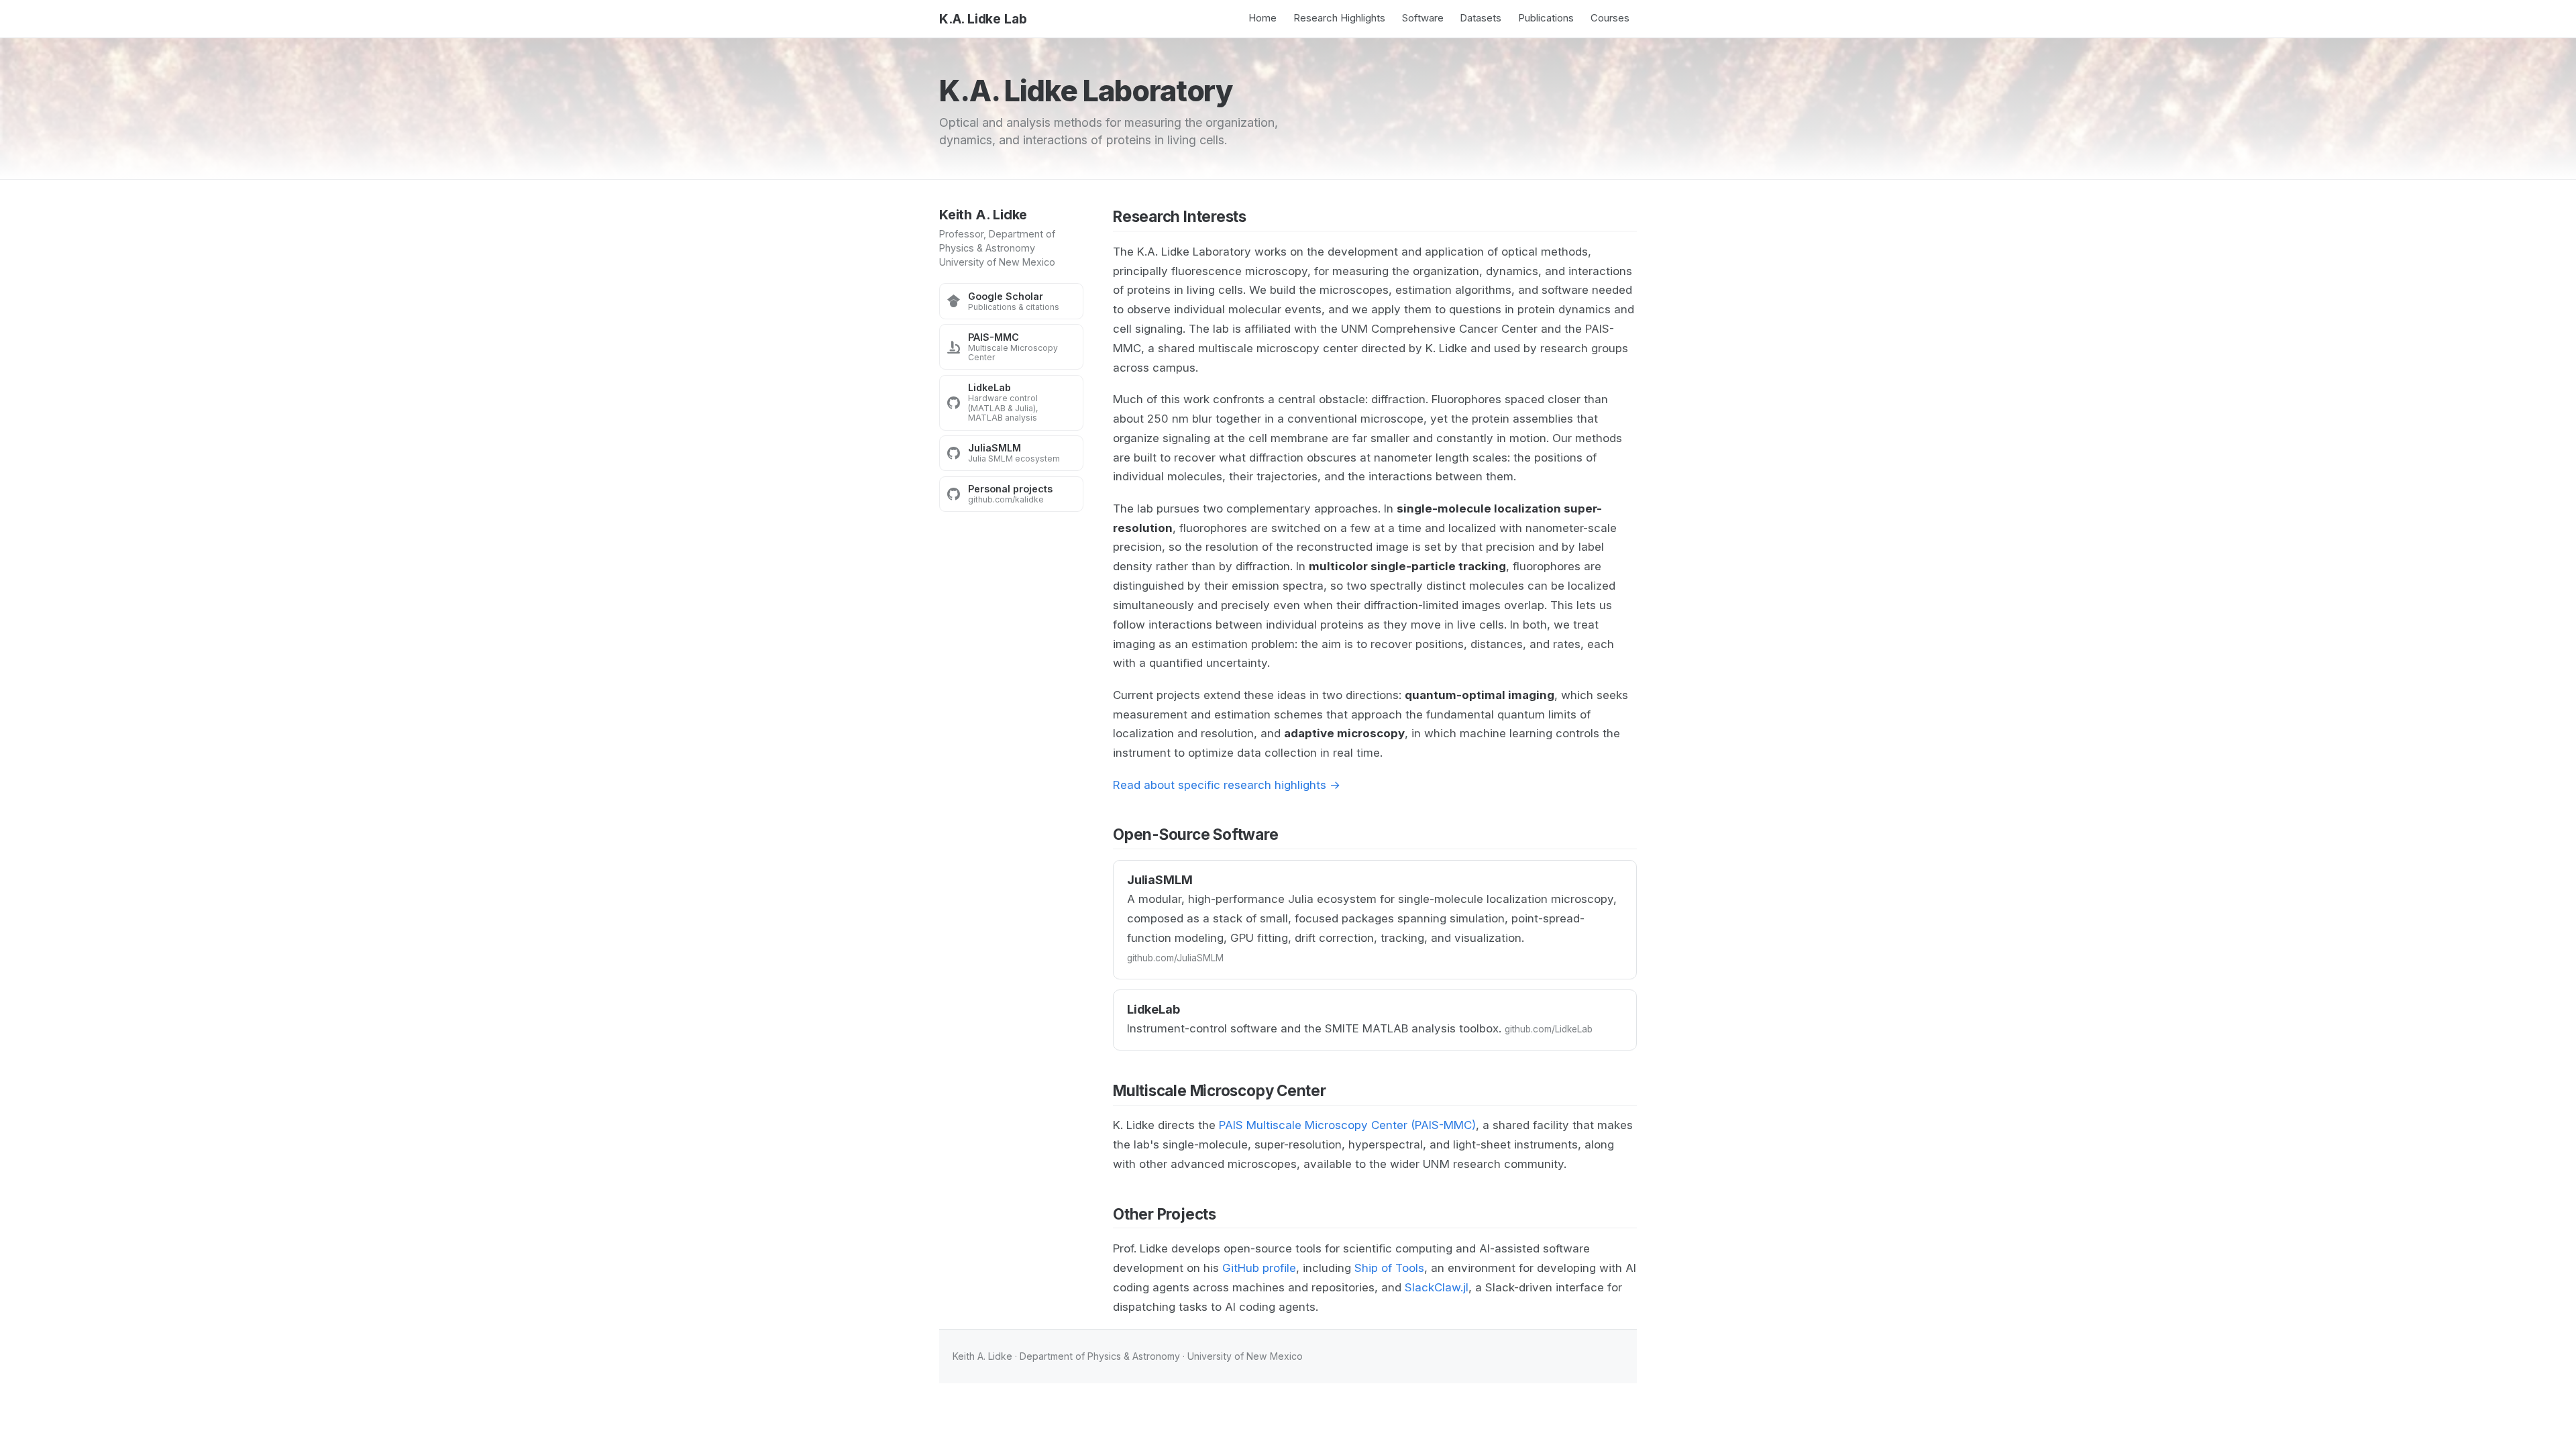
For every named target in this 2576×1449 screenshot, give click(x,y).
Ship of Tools (1389, 1268)
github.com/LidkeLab (1549, 1029)
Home (1263, 18)
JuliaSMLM (1160, 880)
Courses (1610, 18)
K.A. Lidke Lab (983, 19)
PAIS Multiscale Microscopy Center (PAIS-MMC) (1347, 1125)
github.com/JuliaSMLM (1175, 958)
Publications (1546, 18)
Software (1423, 18)
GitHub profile (1259, 1268)
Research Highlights (1339, 18)
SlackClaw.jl (1437, 1287)
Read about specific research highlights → (1227, 785)
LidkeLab (1153, 1009)
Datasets (1481, 18)
